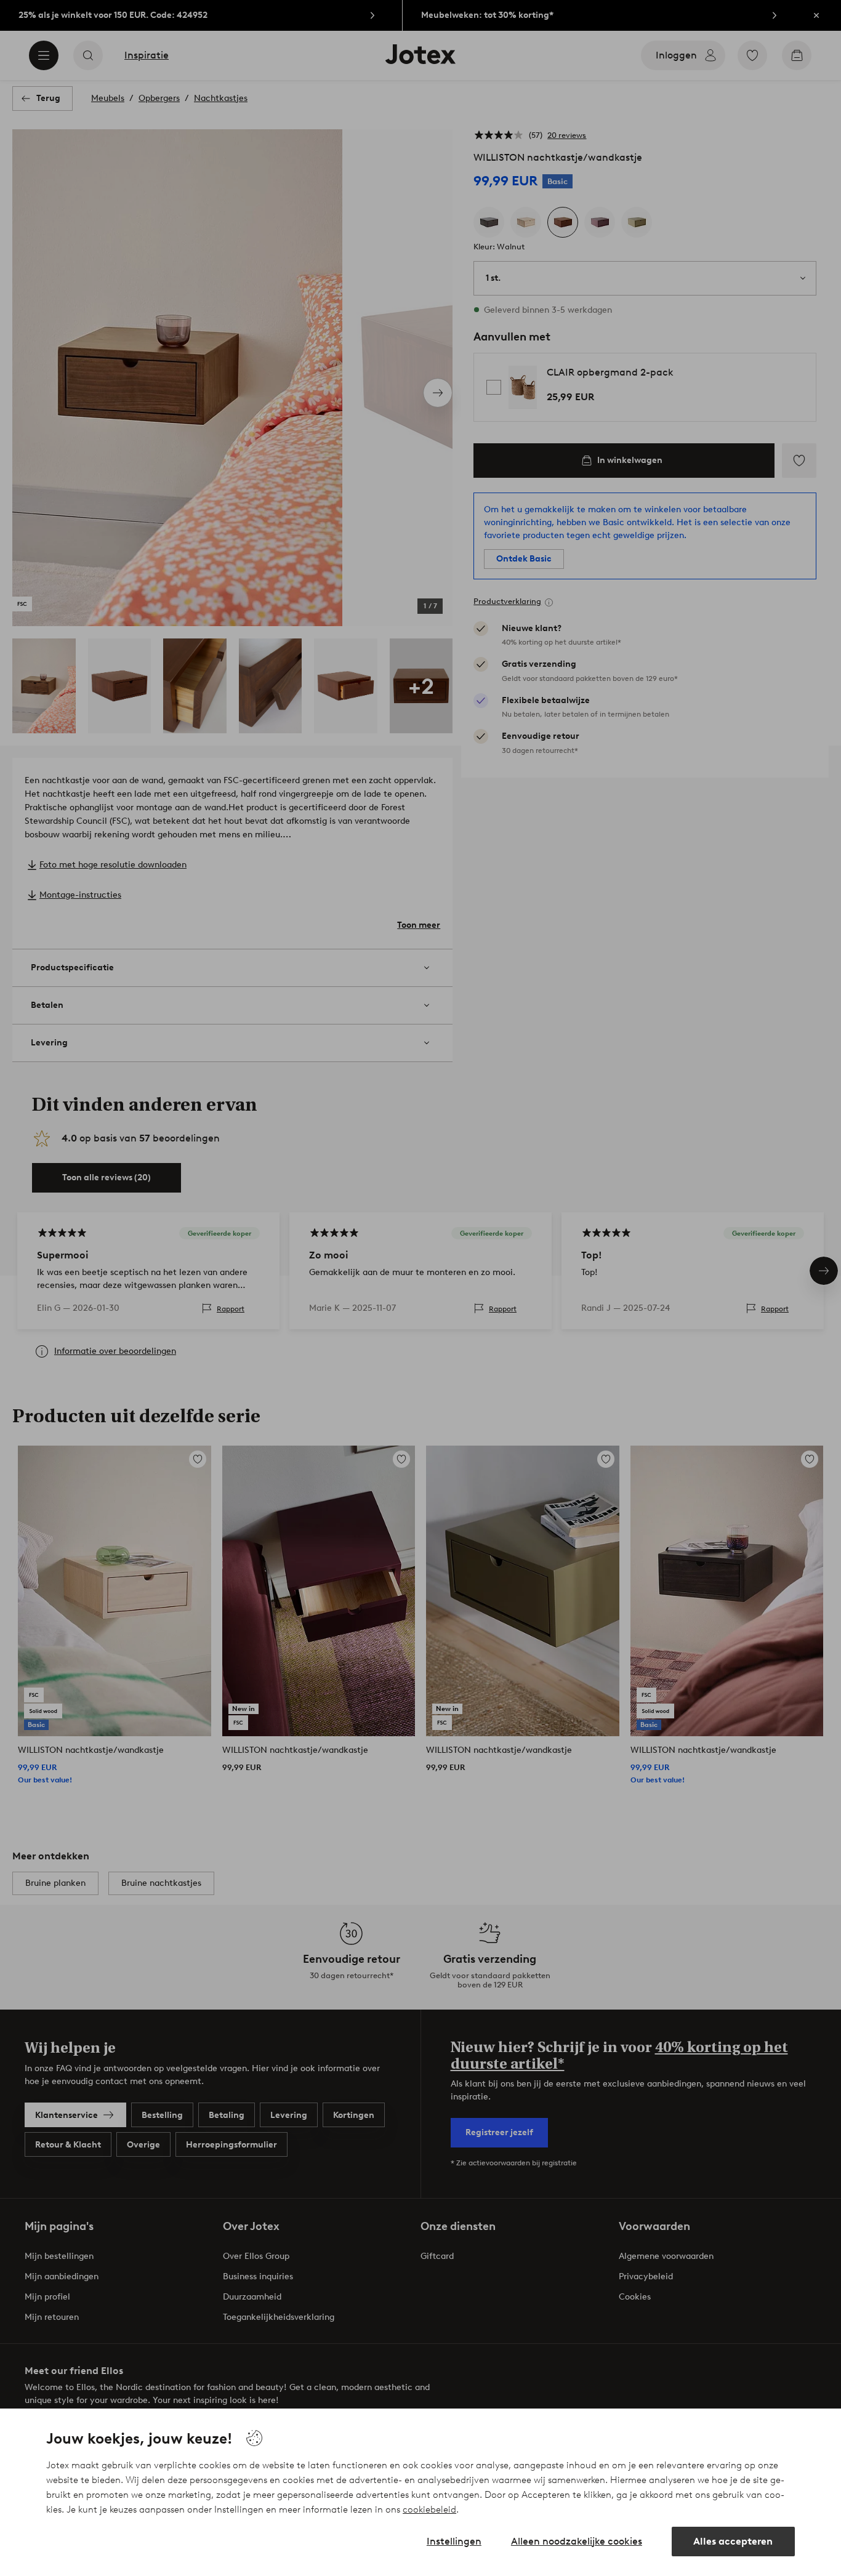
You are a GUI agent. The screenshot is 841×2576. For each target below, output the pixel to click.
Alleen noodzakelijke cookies (577, 2541)
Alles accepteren (733, 2541)
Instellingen (454, 2541)
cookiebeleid (429, 2510)
